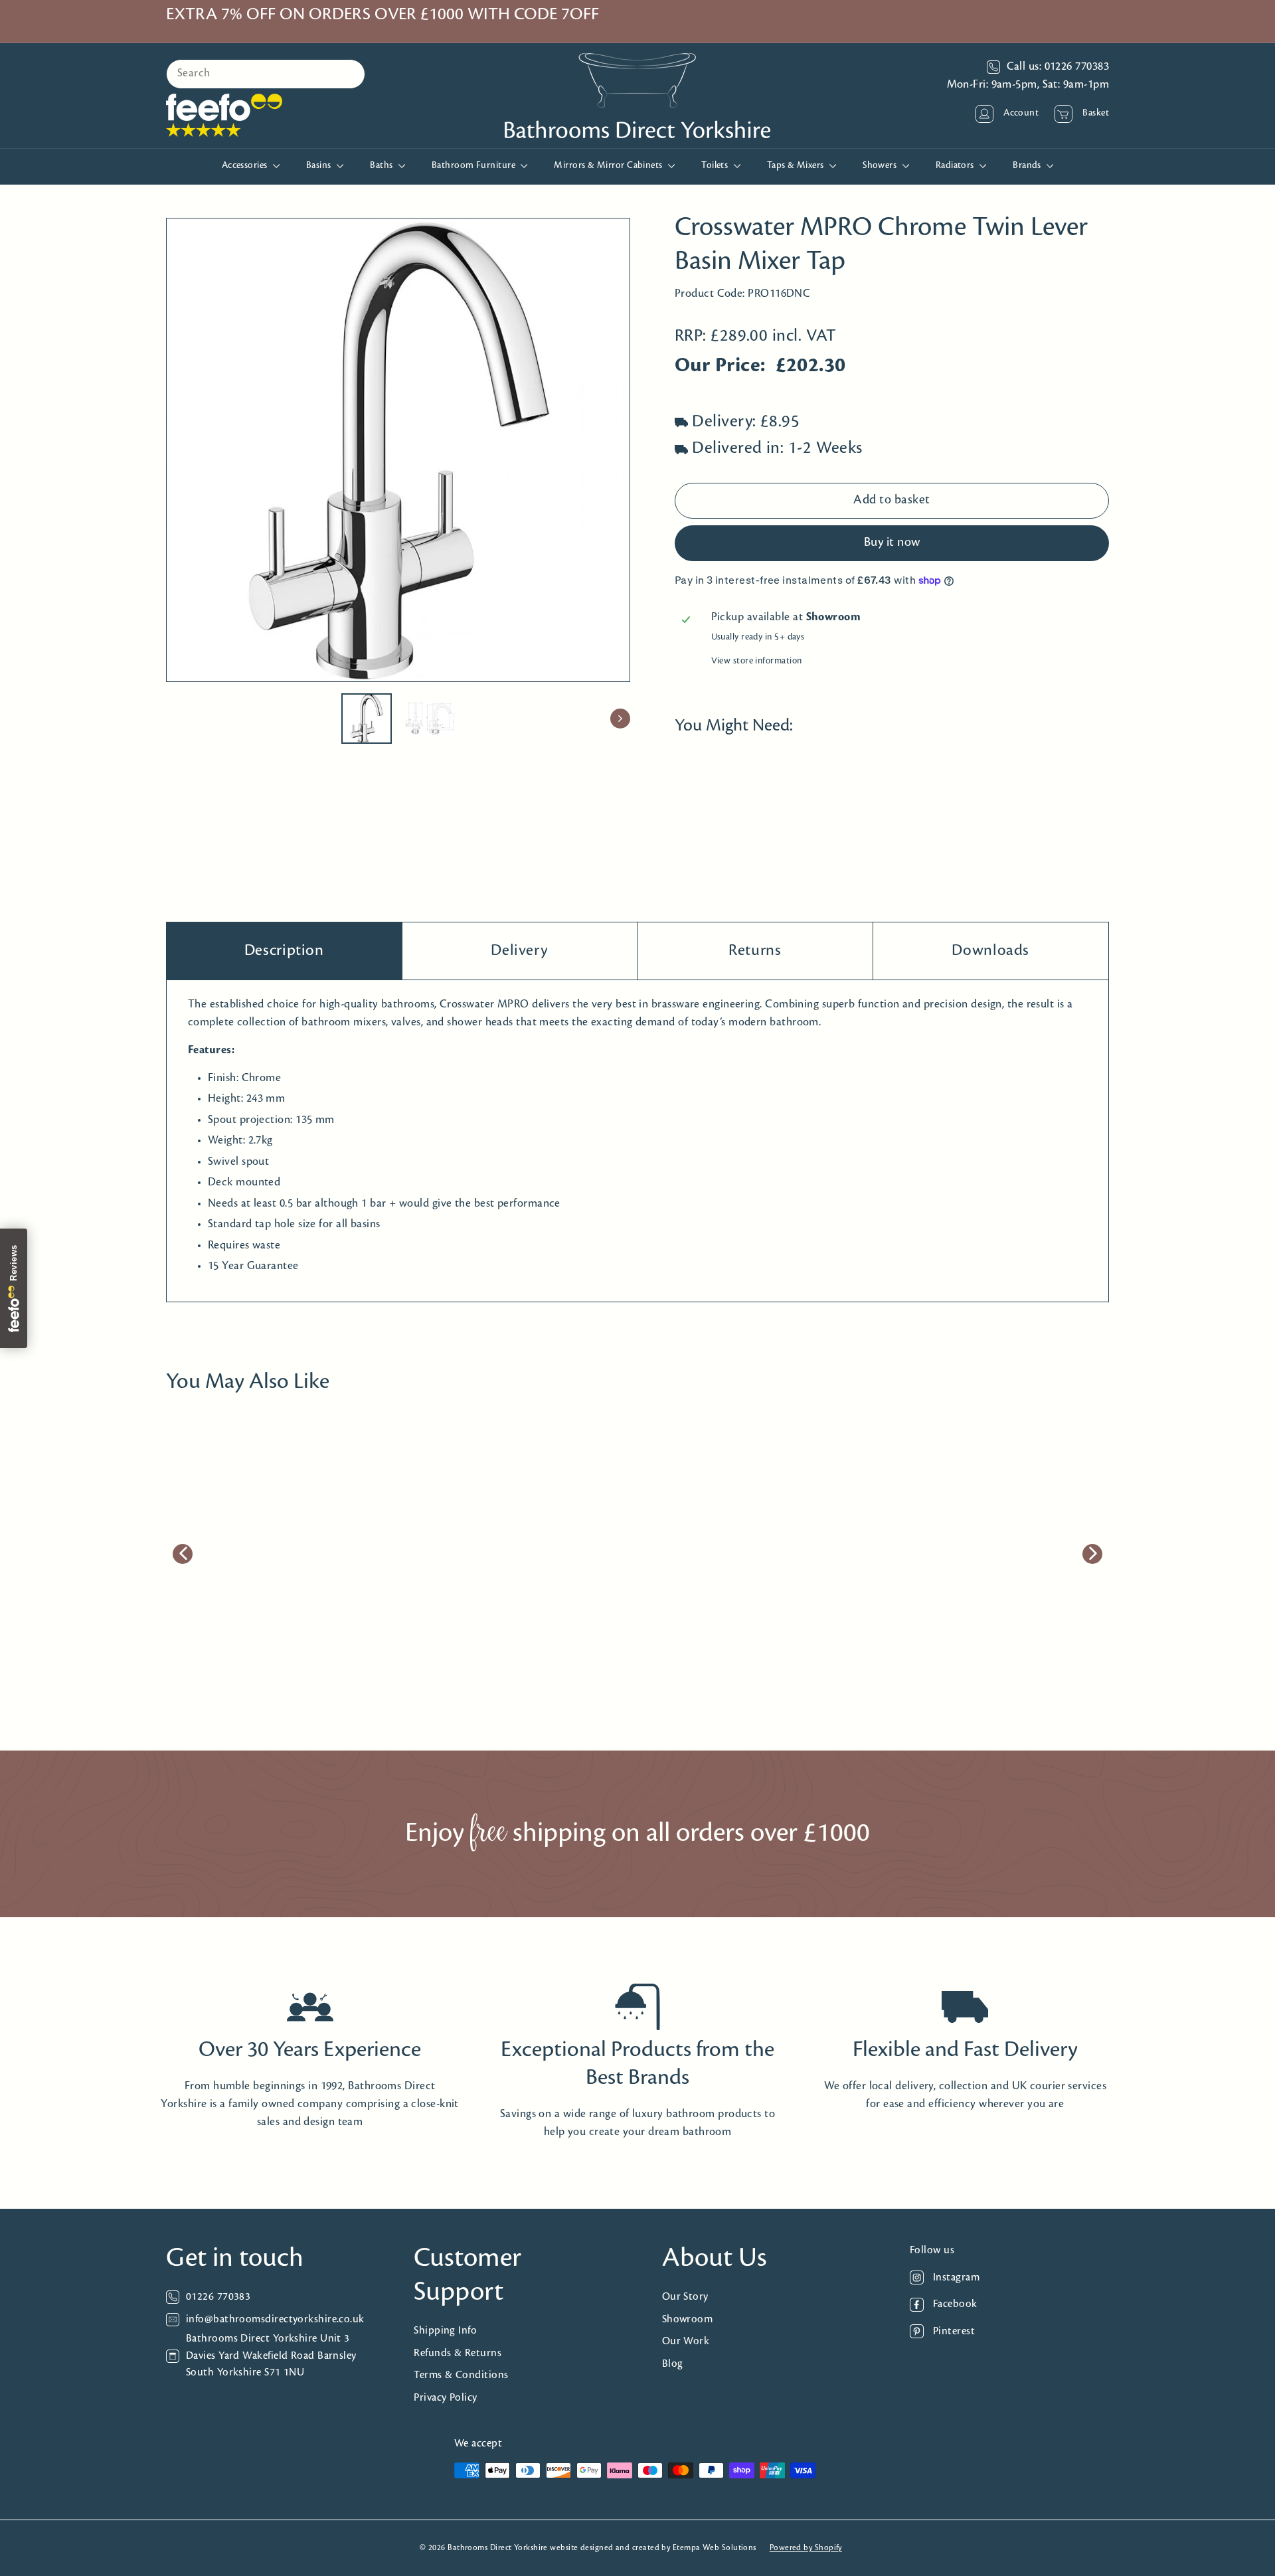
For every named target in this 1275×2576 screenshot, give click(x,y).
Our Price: (720, 367)
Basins (320, 166)
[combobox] (266, 74)
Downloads (990, 951)
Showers (881, 166)
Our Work (686, 2341)
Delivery (519, 951)
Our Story (685, 2297)
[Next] (620, 719)
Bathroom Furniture (475, 166)
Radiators (956, 166)
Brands (1028, 166)
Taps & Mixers (797, 166)
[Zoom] (398, 450)
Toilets (716, 166)
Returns (755, 951)
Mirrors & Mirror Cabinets (609, 166)
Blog (673, 2364)
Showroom (688, 2319)
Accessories (246, 166)
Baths (382, 166)
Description (284, 951)
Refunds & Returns (458, 2353)
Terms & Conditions (461, 2375)
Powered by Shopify (806, 2548)
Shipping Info (445, 2331)
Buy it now (892, 543)
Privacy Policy (445, 2398)
